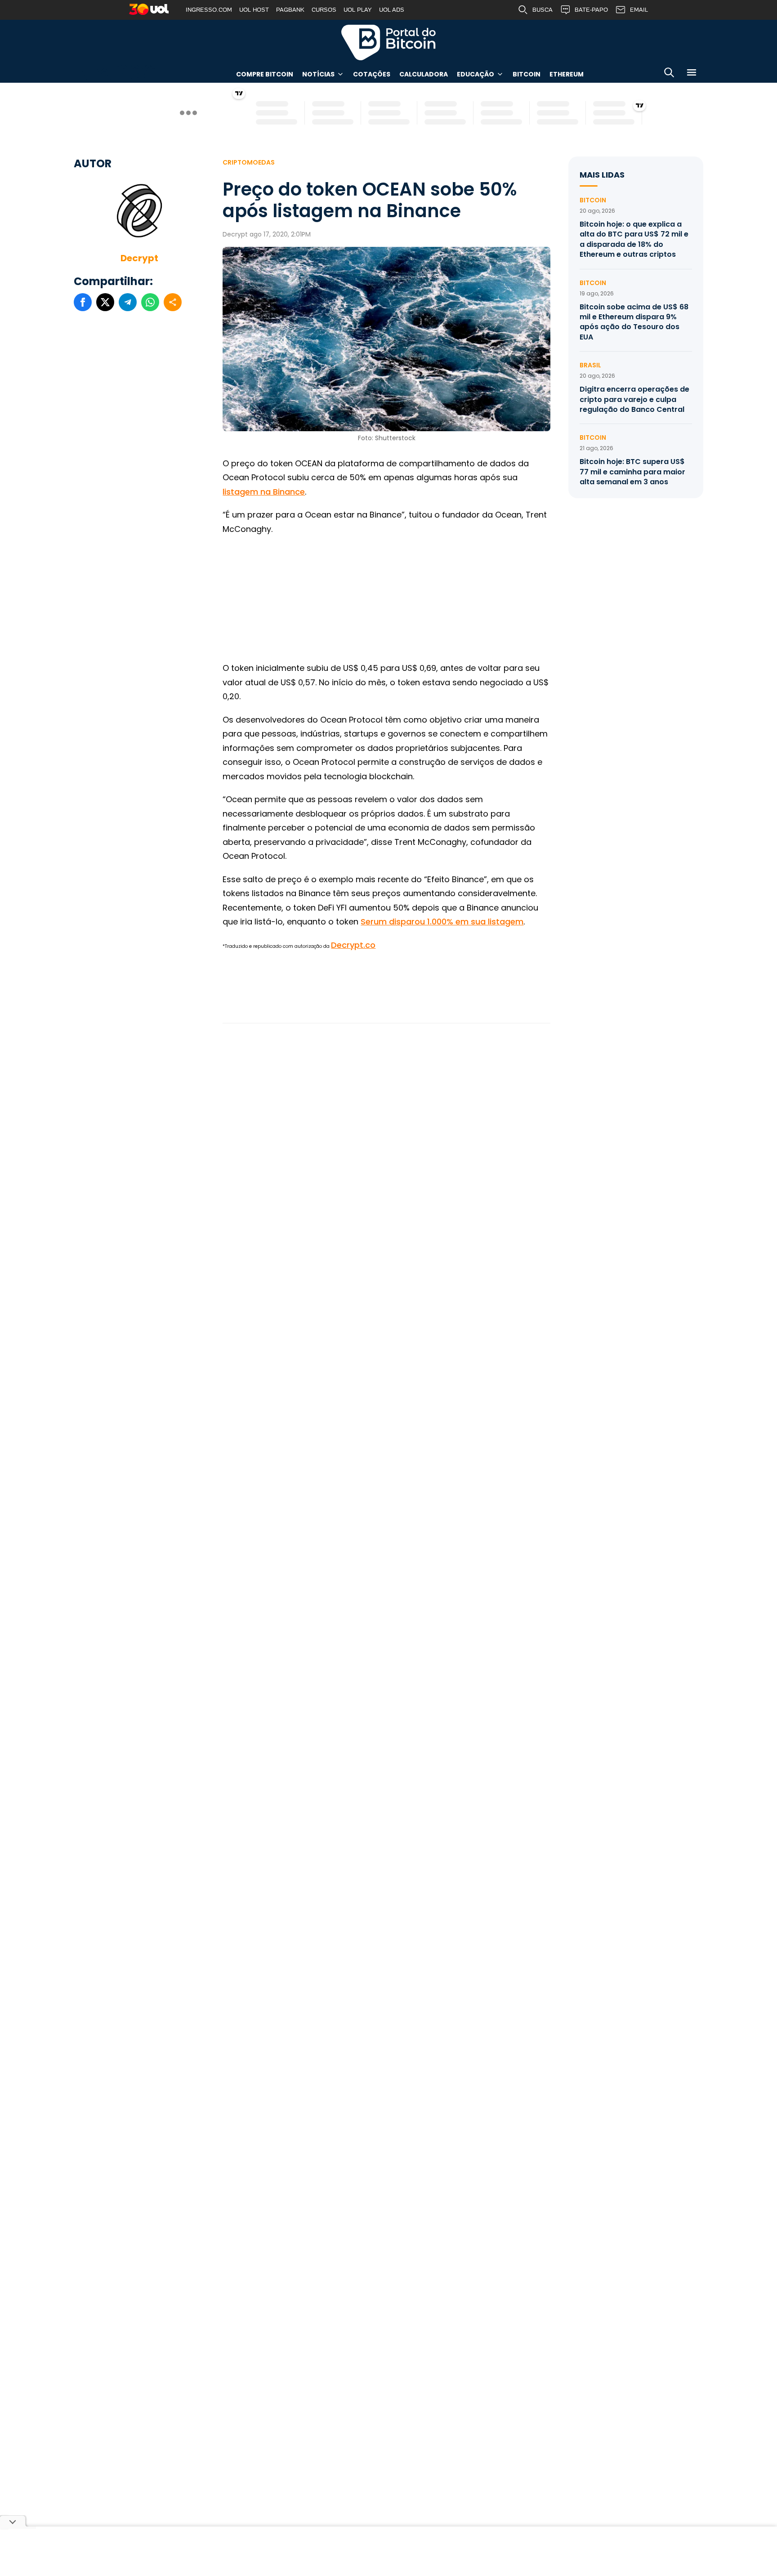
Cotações (372, 74)
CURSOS (324, 10)
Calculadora (424, 74)
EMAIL (639, 10)
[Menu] (692, 74)
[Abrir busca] (669, 74)
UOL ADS (392, 10)
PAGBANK (290, 10)
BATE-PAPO (591, 10)
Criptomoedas (249, 162)
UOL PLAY (358, 10)
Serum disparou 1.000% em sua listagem (442, 922)
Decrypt (139, 258)
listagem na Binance (264, 492)
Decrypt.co (353, 945)
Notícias (318, 74)
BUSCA (543, 10)
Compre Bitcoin (265, 74)
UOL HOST (254, 10)
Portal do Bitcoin (388, 42)
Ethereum (567, 74)
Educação (476, 74)
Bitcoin (527, 74)
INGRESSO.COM (209, 10)
